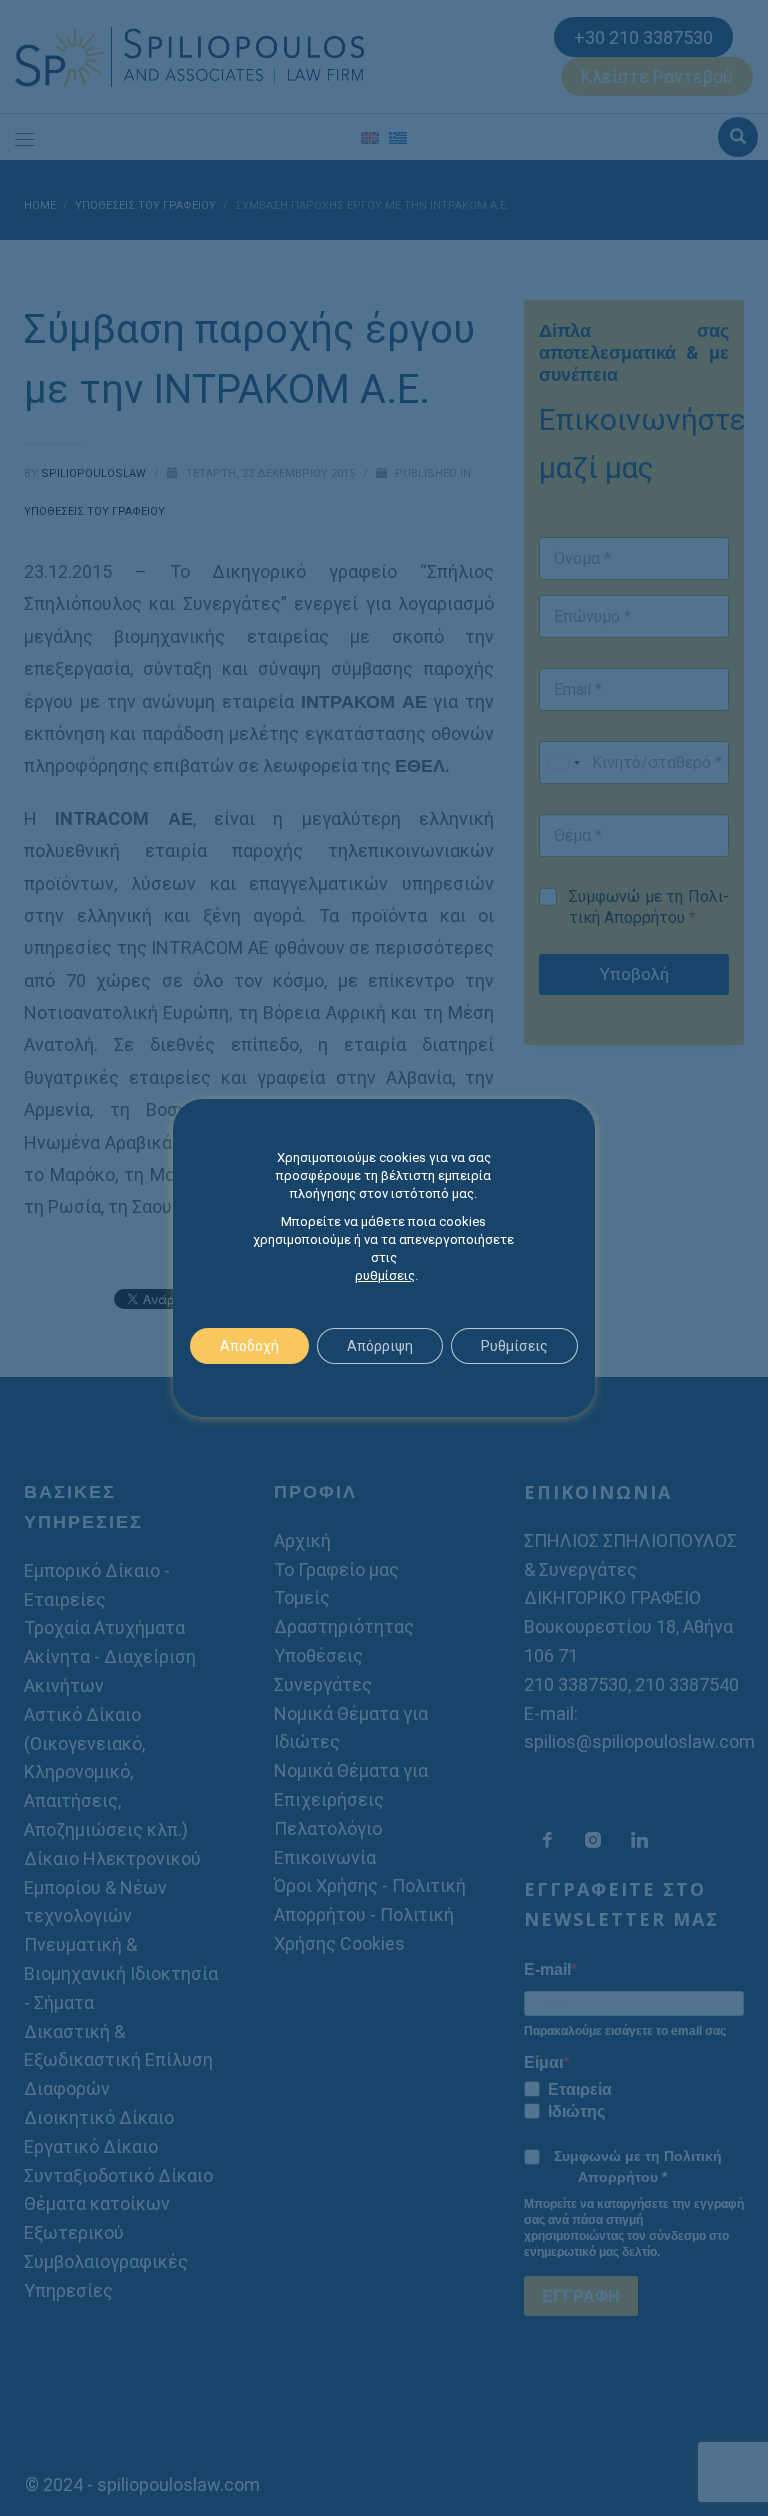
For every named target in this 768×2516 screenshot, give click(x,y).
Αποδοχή (249, 1346)
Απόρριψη (380, 1346)
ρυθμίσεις (385, 1275)
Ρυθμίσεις (514, 1346)
